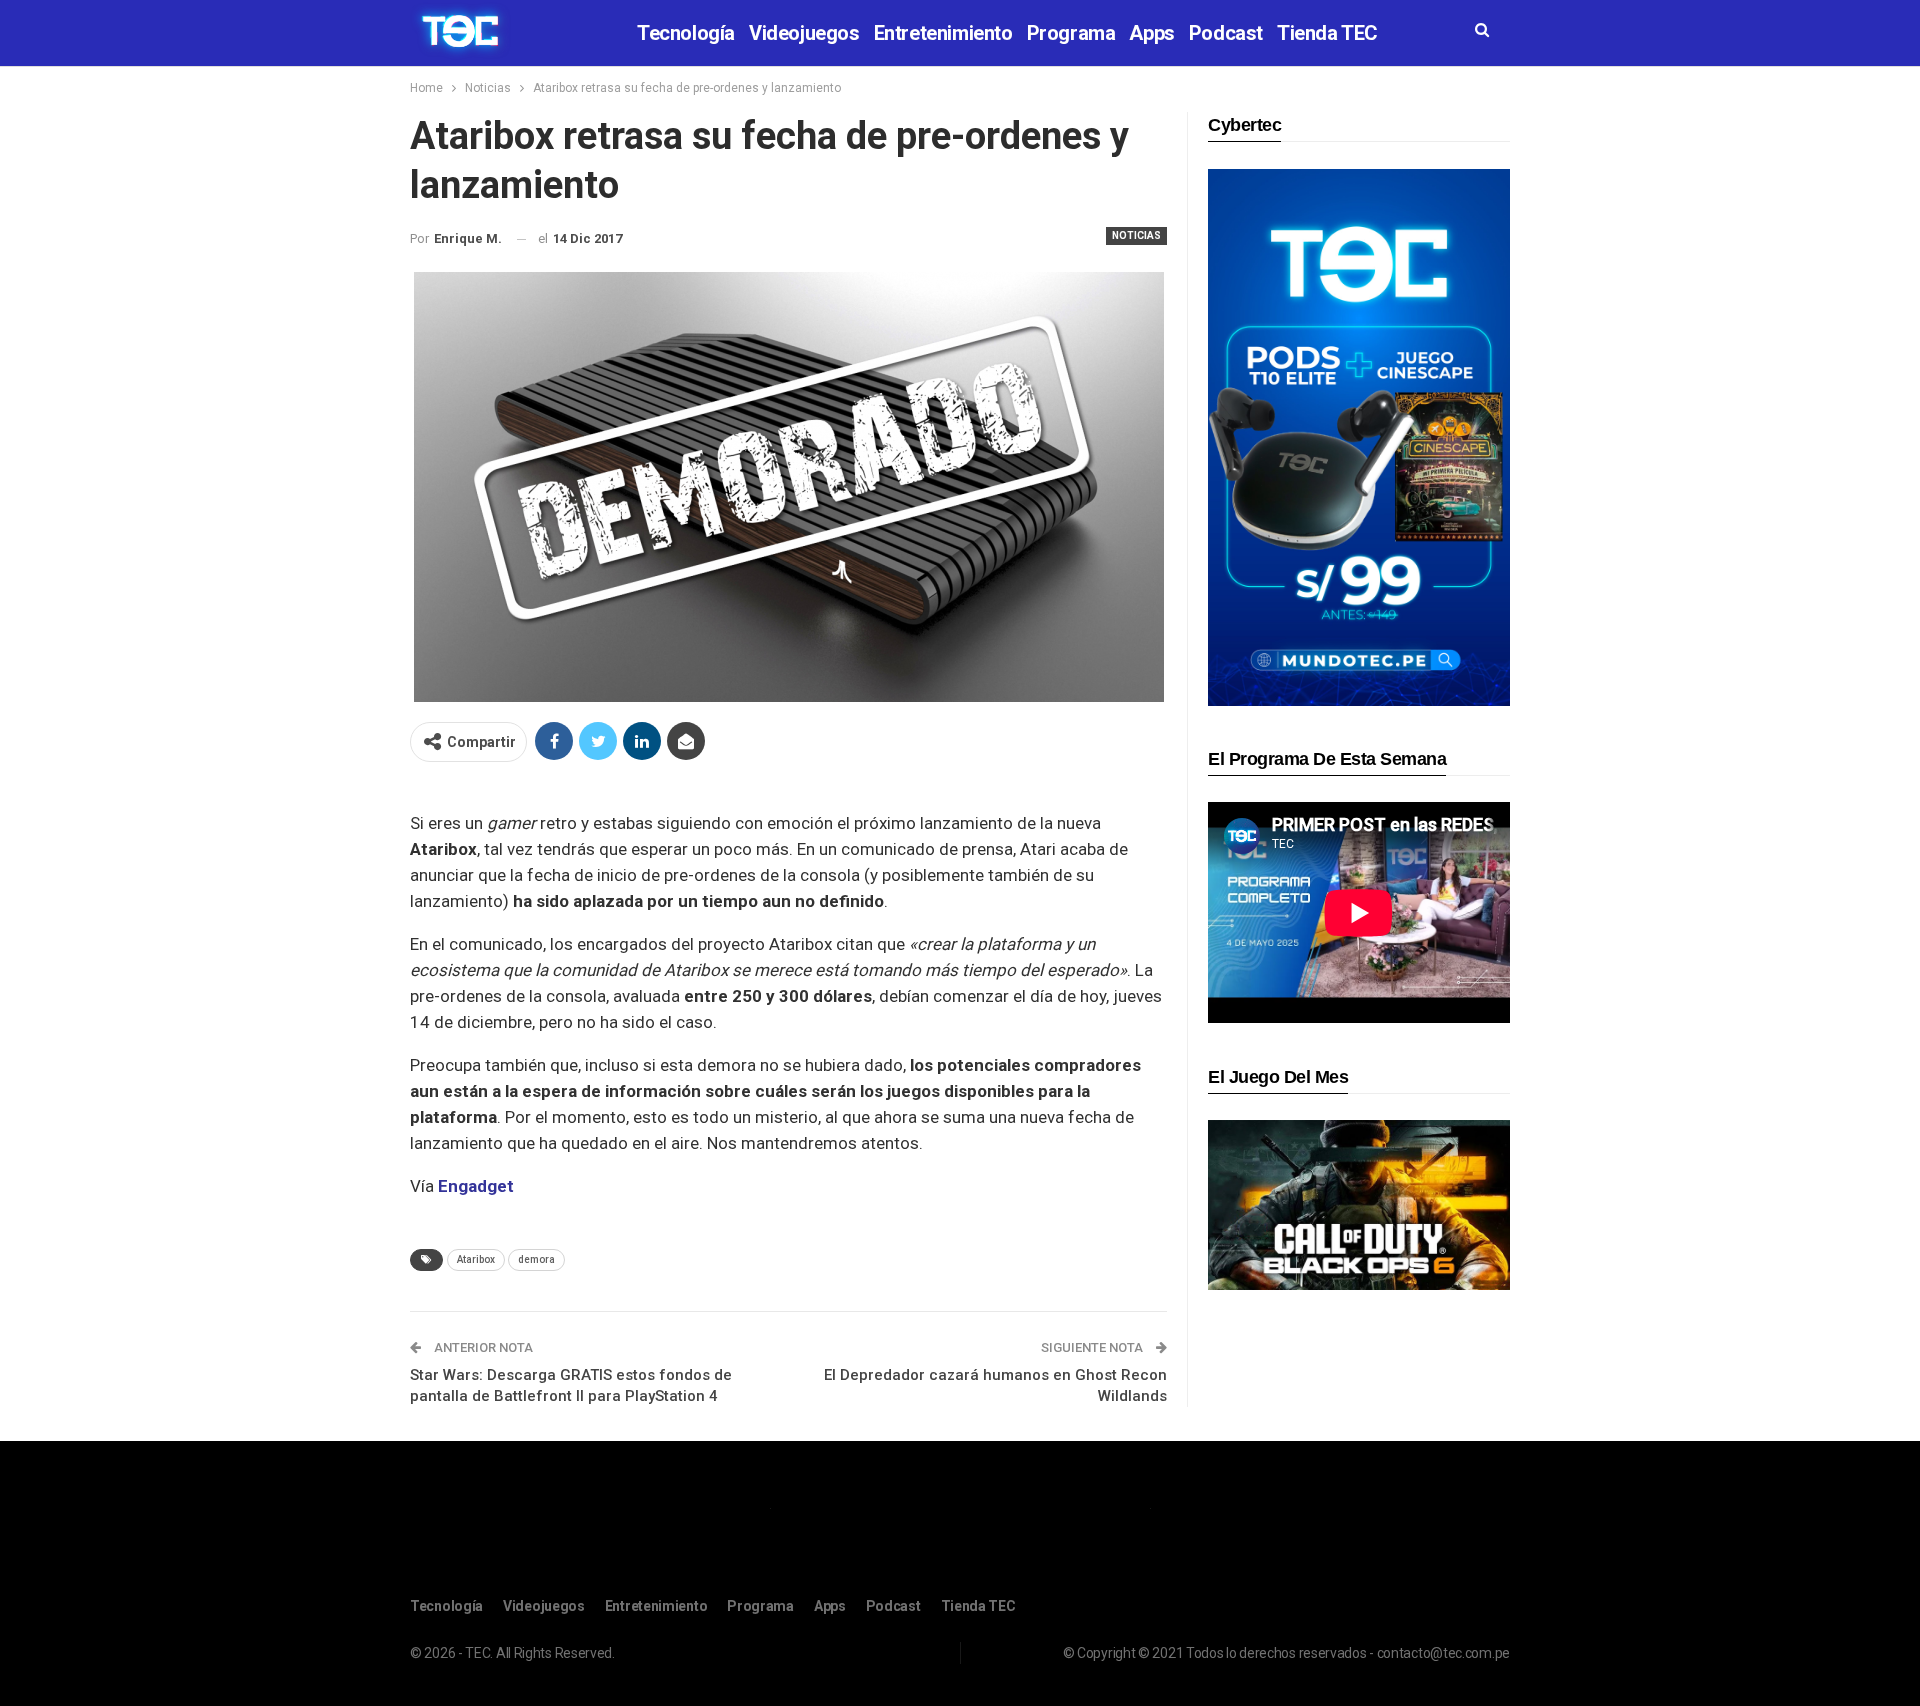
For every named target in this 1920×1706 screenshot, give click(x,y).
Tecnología (686, 33)
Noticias (1136, 235)
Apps (1151, 33)
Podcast (1226, 33)
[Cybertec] (1359, 436)
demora (536, 1259)
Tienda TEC (1327, 33)
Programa (1071, 33)
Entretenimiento (943, 33)
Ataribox (476, 1259)
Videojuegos (804, 33)
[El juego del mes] (1359, 1204)
